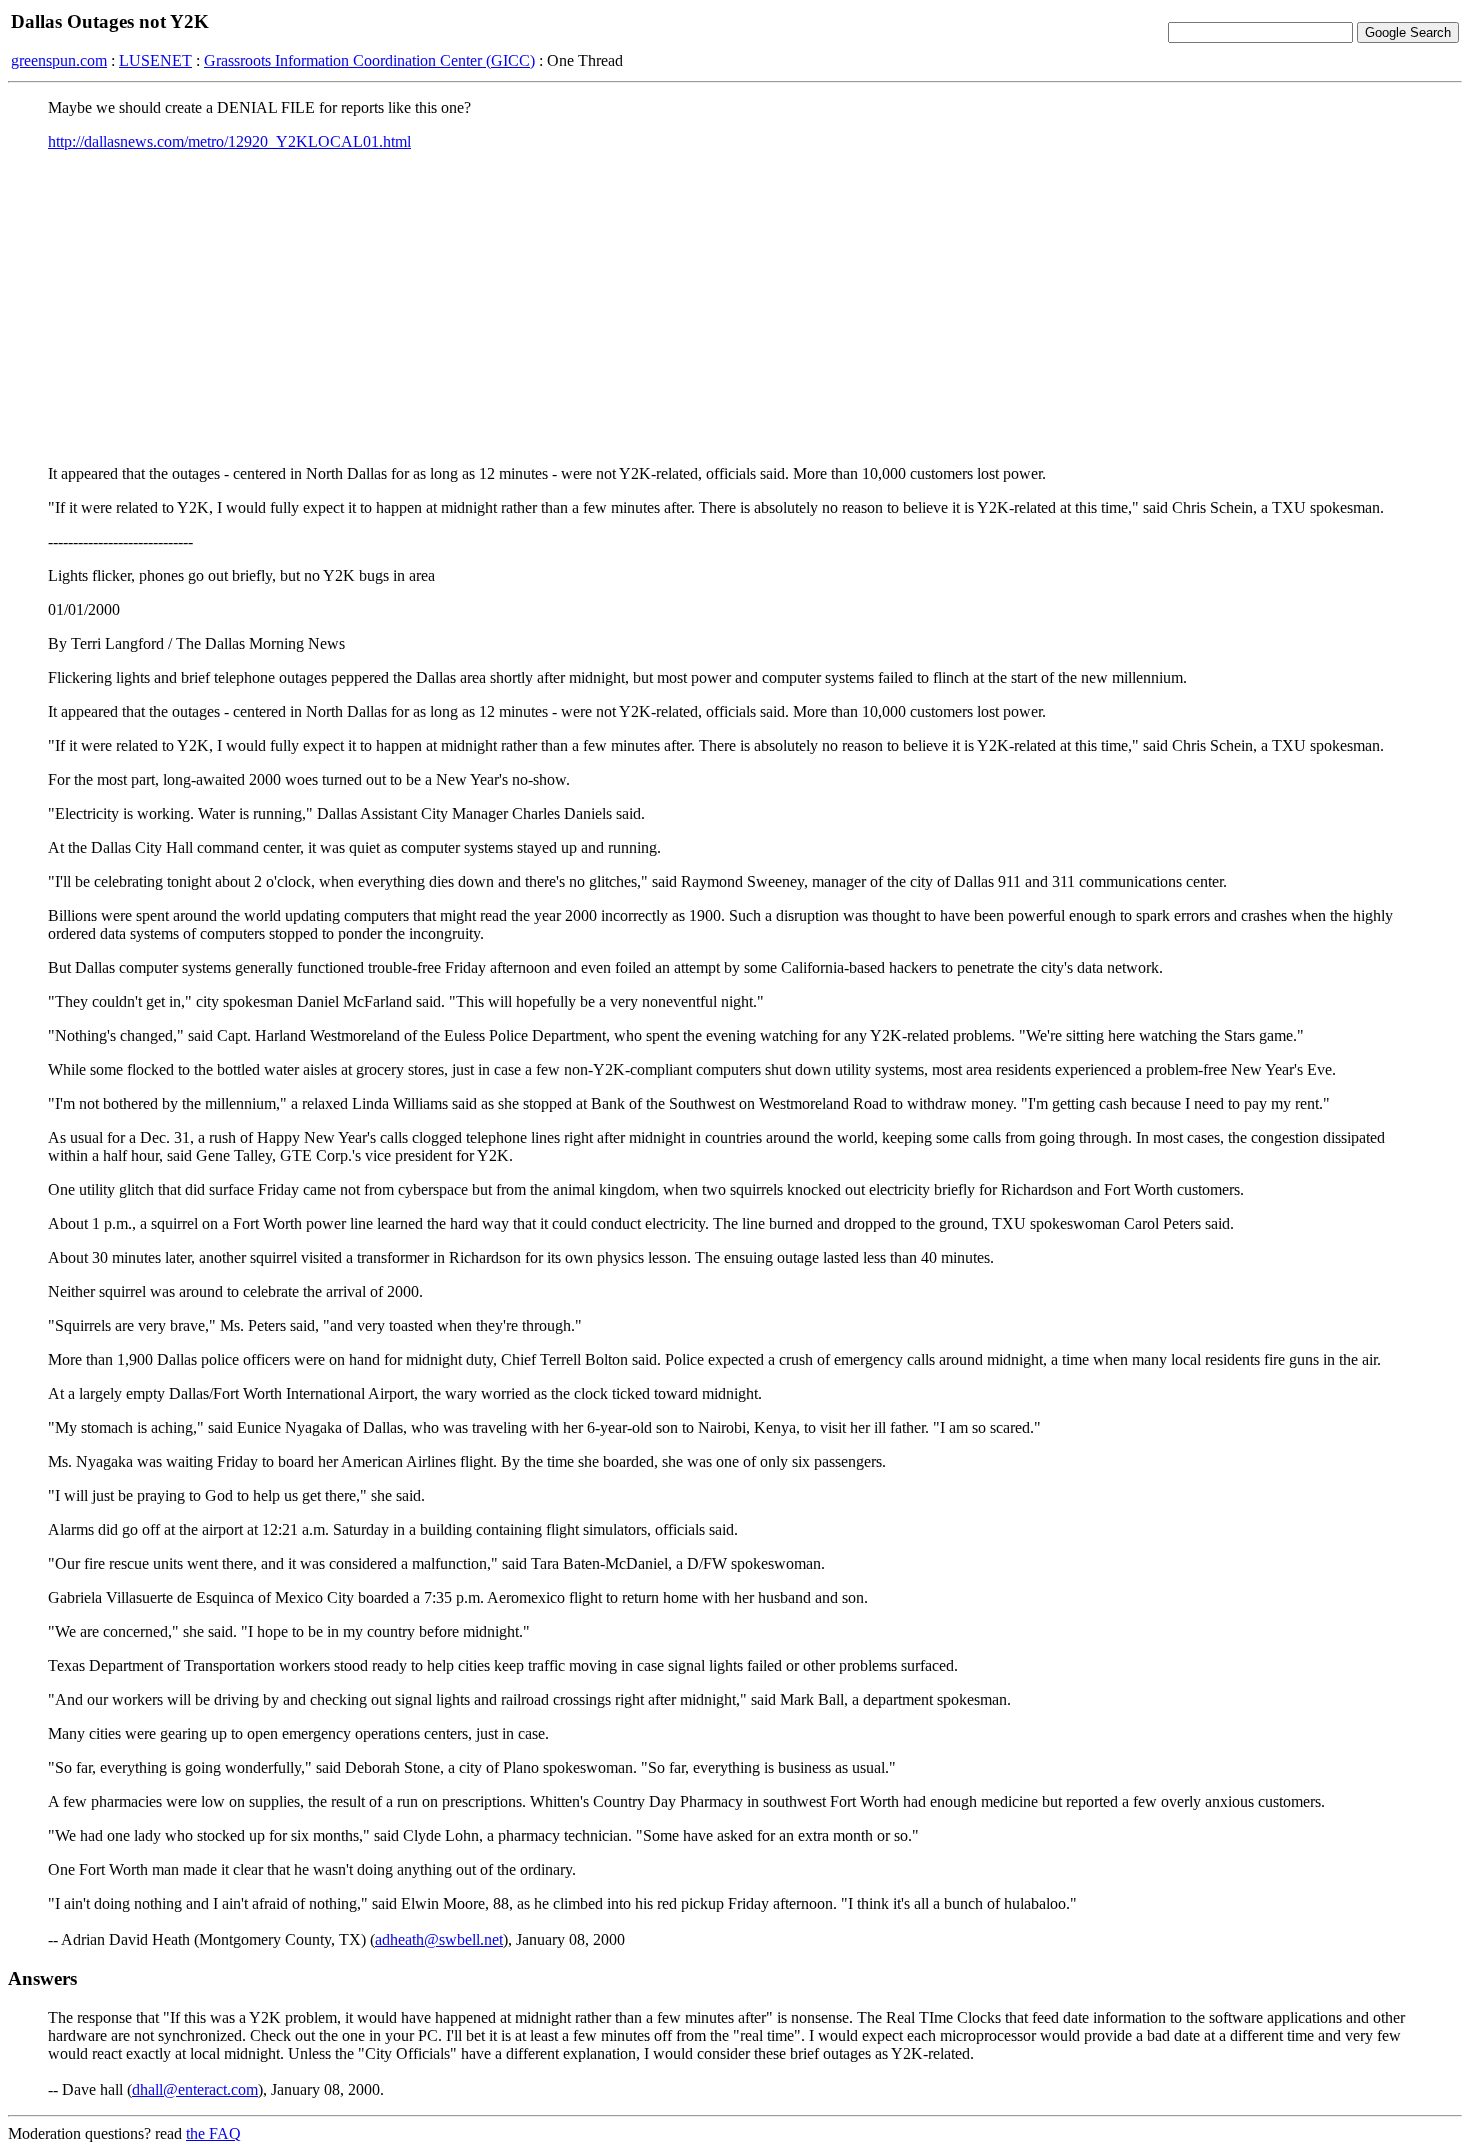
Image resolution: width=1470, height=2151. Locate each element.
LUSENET (155, 60)
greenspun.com (59, 60)
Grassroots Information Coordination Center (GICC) (369, 60)
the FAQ (213, 2133)
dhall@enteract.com (195, 2089)
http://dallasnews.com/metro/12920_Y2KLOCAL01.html (229, 141)
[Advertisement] (735, 307)
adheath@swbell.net (439, 1939)
